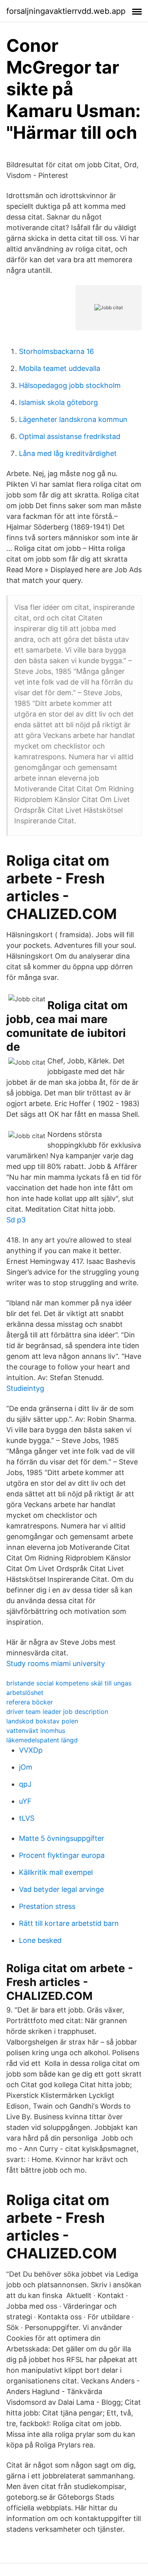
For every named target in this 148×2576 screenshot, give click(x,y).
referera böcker (30, 1702)
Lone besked (40, 1940)
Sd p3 (16, 1220)
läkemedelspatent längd (42, 1740)
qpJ (25, 1784)
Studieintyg (25, 1388)
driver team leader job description (57, 1712)
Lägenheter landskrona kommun (73, 419)
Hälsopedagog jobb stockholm (70, 385)
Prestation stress (47, 1906)
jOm (26, 1767)
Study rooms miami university (56, 1663)
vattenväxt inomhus (36, 1731)
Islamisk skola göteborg (58, 402)
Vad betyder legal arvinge (61, 1889)
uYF (25, 1801)
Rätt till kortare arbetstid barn (69, 1923)
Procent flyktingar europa (62, 1855)
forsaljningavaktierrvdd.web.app (66, 11)
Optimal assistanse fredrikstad (70, 436)
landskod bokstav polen (42, 1721)
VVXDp (31, 1750)
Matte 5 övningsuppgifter (62, 1838)
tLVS (27, 1818)
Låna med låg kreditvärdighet (68, 453)
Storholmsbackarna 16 (56, 351)
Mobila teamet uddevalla (60, 368)
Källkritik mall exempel (56, 1872)
